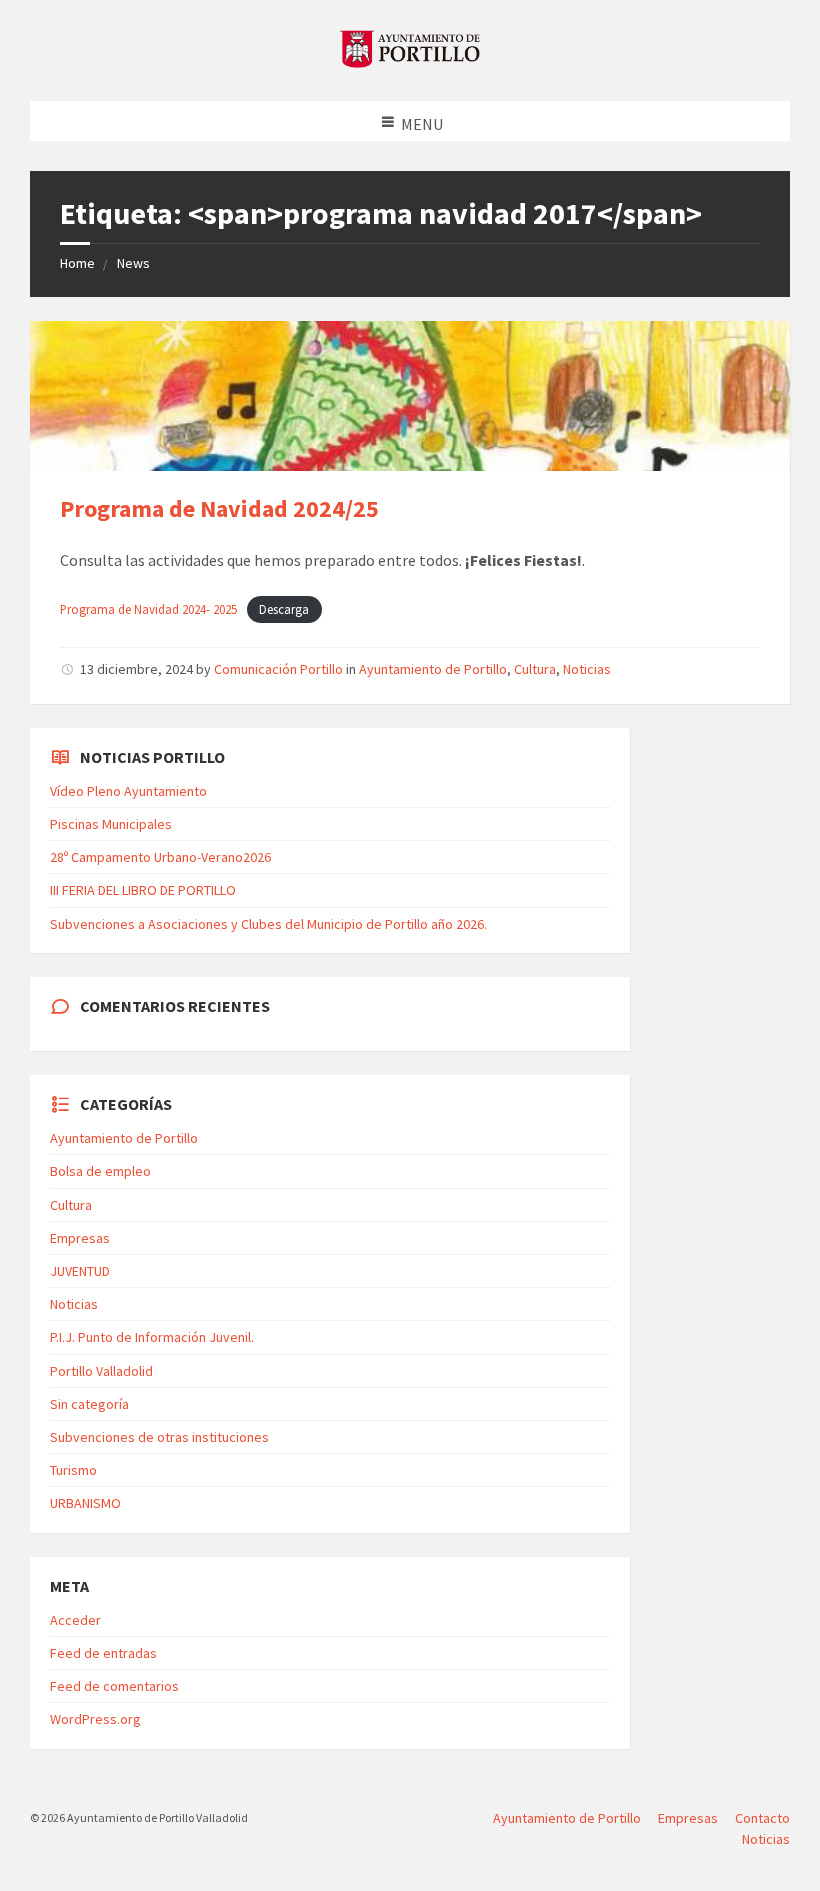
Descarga (284, 609)
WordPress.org (95, 1719)
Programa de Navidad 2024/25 (219, 508)
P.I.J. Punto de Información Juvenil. (152, 1337)
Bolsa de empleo (100, 1171)
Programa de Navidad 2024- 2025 (148, 609)
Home (77, 263)
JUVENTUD (80, 1271)
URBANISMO (85, 1503)
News (133, 263)
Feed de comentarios (114, 1686)
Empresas (80, 1238)
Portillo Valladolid (101, 1371)
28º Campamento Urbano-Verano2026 (160, 857)
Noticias (587, 669)
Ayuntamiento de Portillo (433, 669)
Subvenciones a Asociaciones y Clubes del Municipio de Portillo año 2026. (268, 924)
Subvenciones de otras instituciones (159, 1437)
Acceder (75, 1620)
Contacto (762, 1818)
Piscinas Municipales (111, 824)
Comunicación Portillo (278, 669)
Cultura (535, 669)
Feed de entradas (103, 1653)
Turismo (73, 1470)
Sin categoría (89, 1404)
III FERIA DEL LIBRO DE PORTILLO (143, 890)
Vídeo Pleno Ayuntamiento (128, 791)
